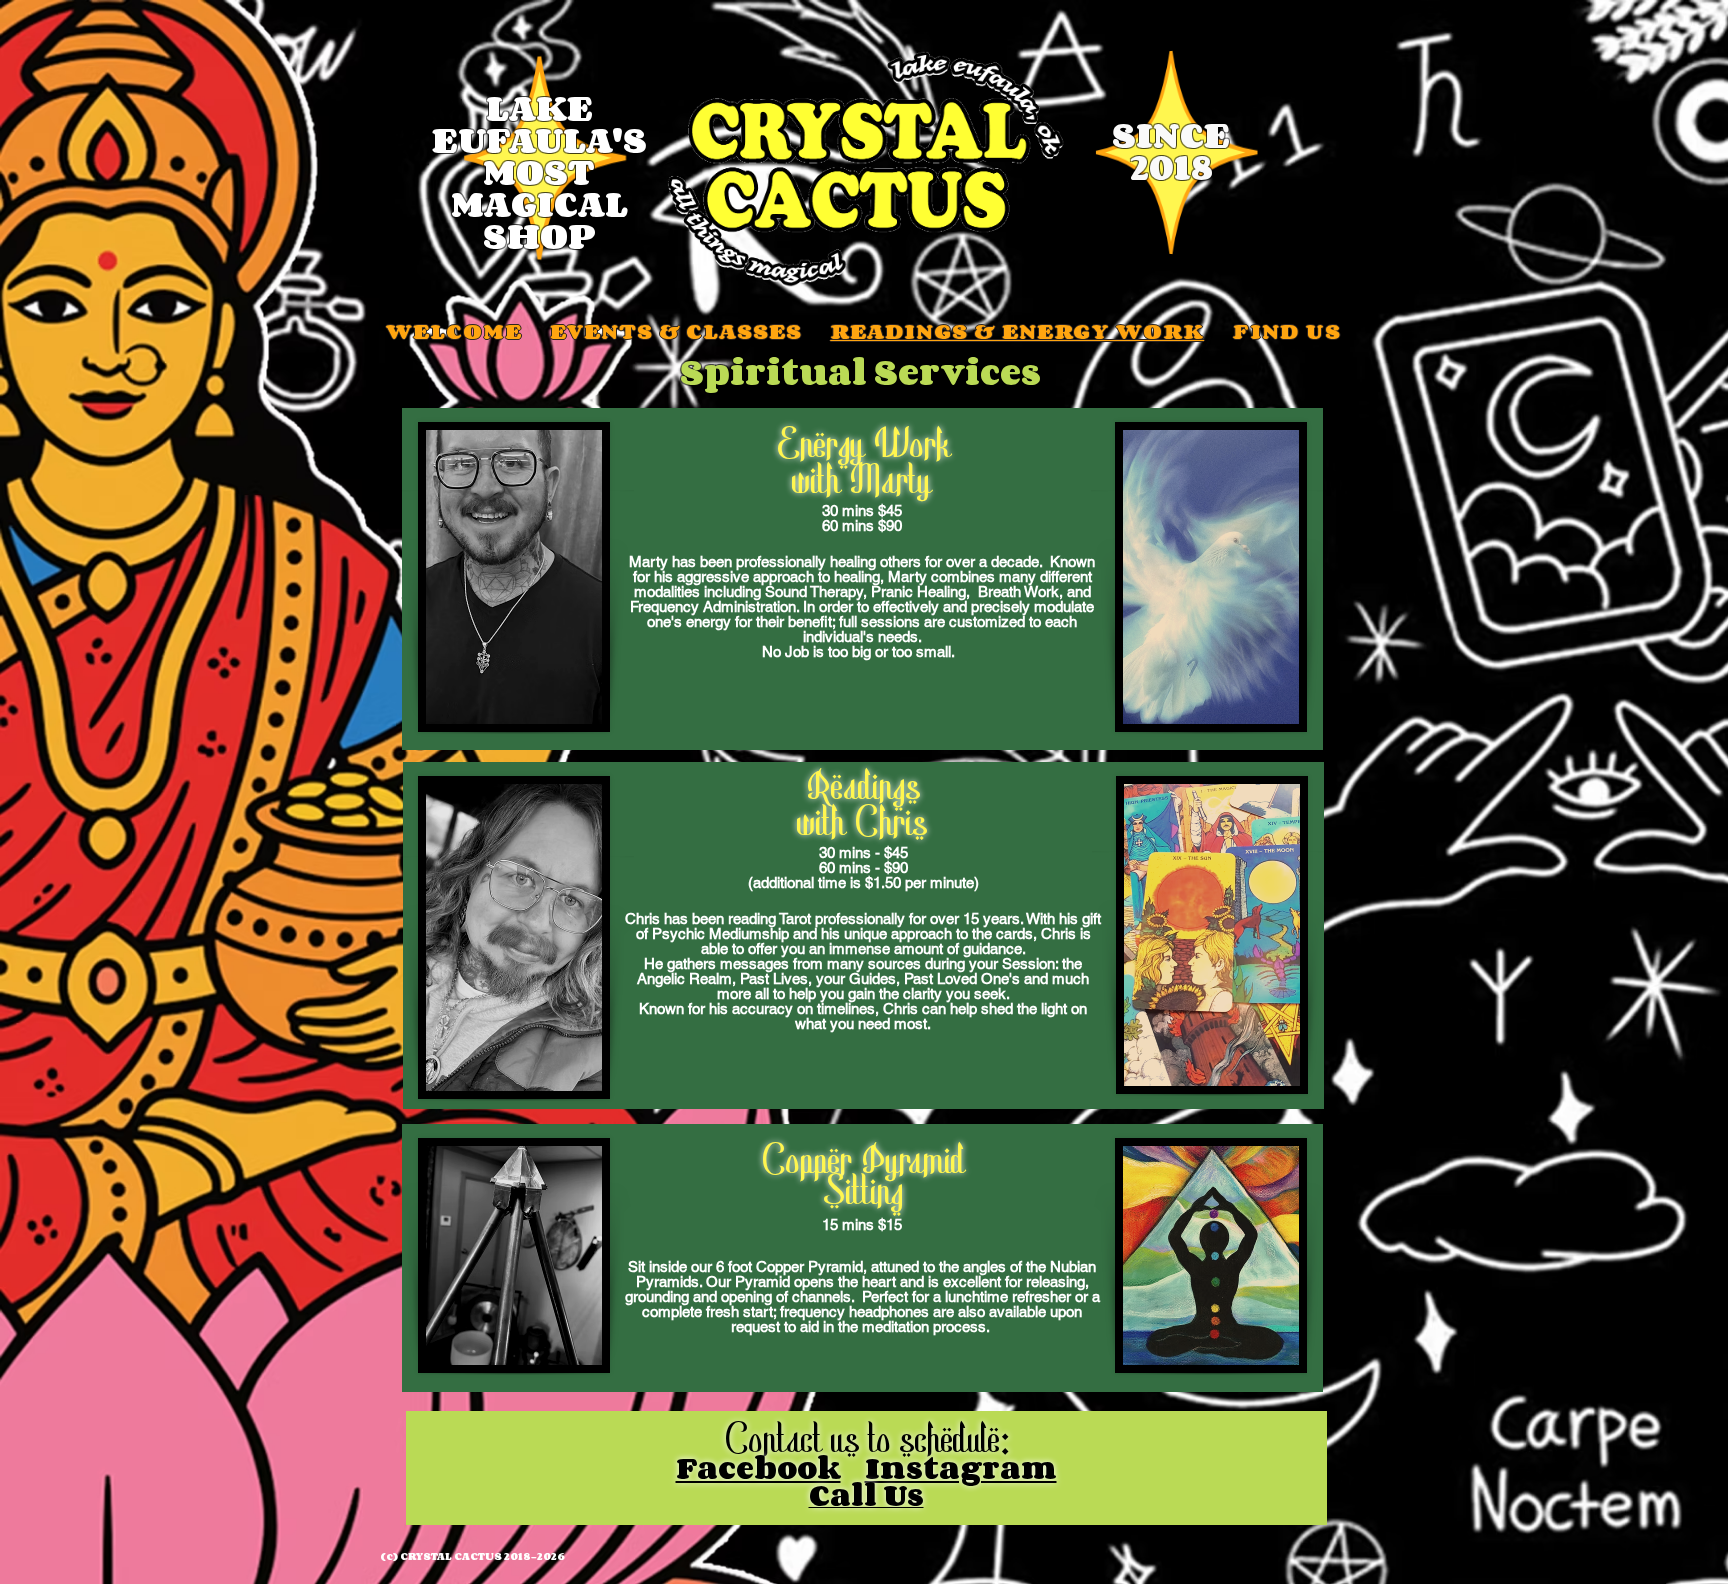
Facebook (758, 1467)
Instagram (961, 1467)
